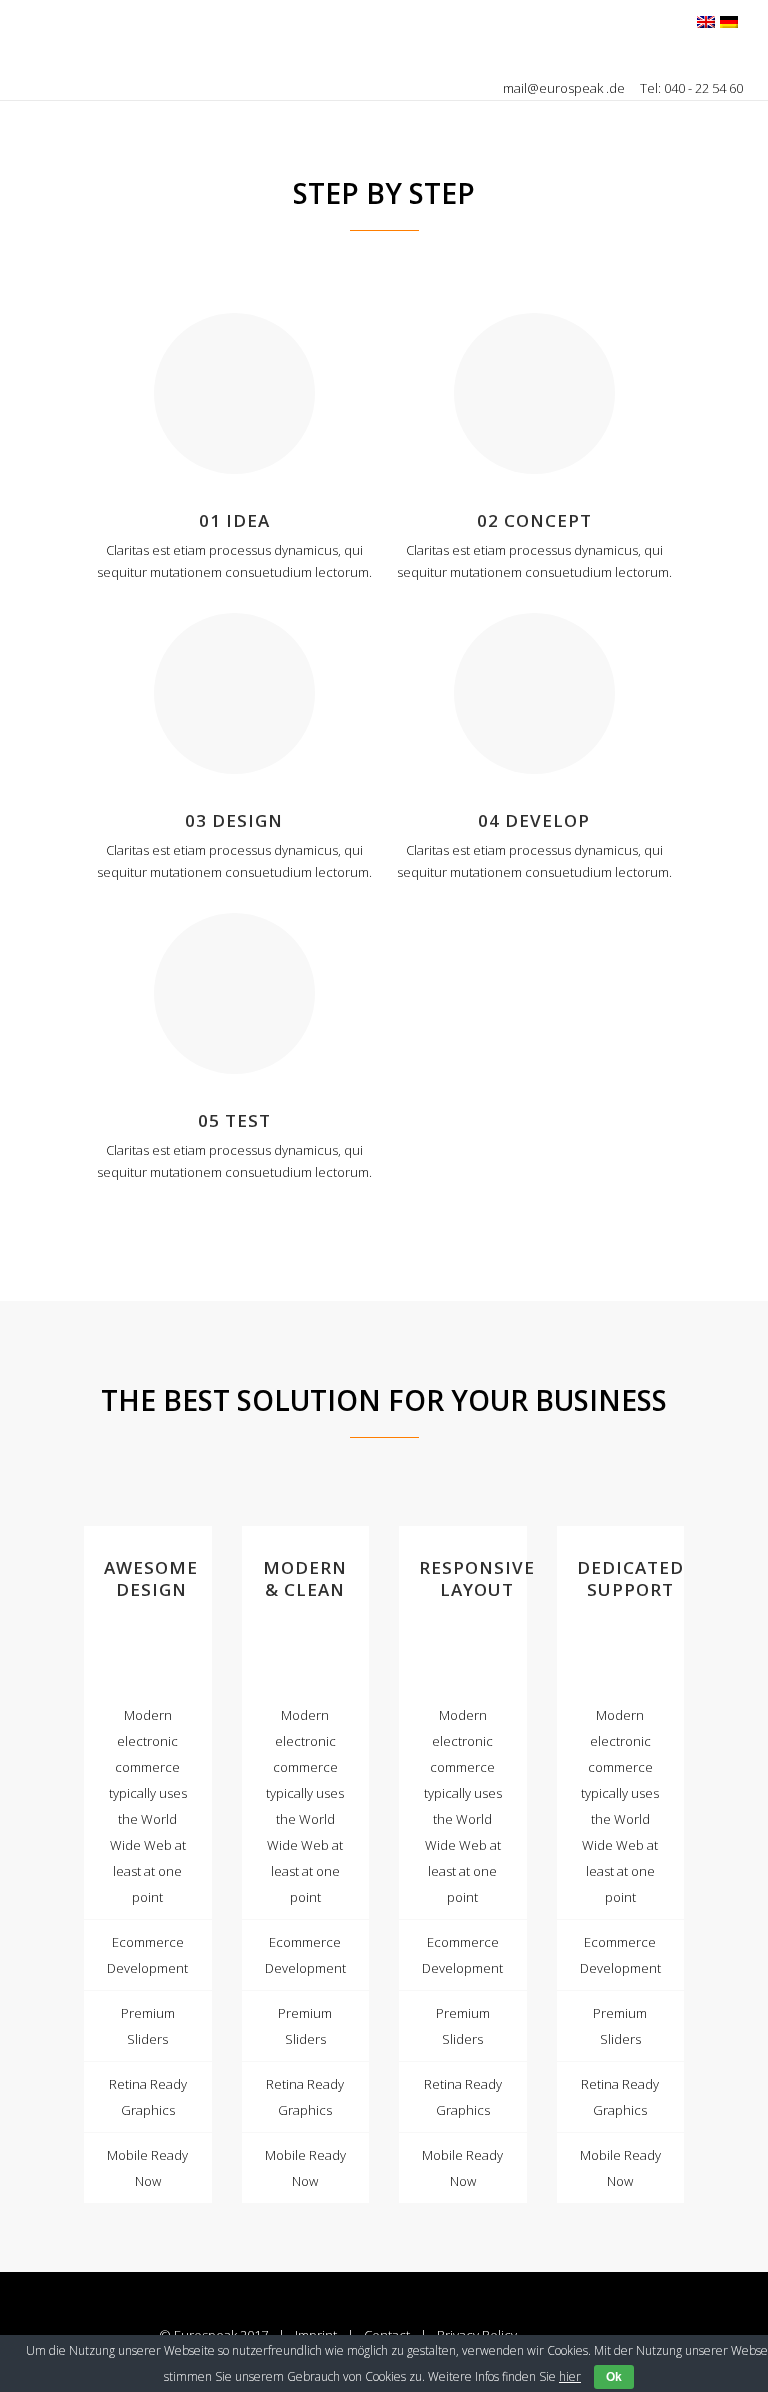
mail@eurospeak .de (565, 88)
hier (570, 2376)
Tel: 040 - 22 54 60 (691, 88)
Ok (614, 2377)
